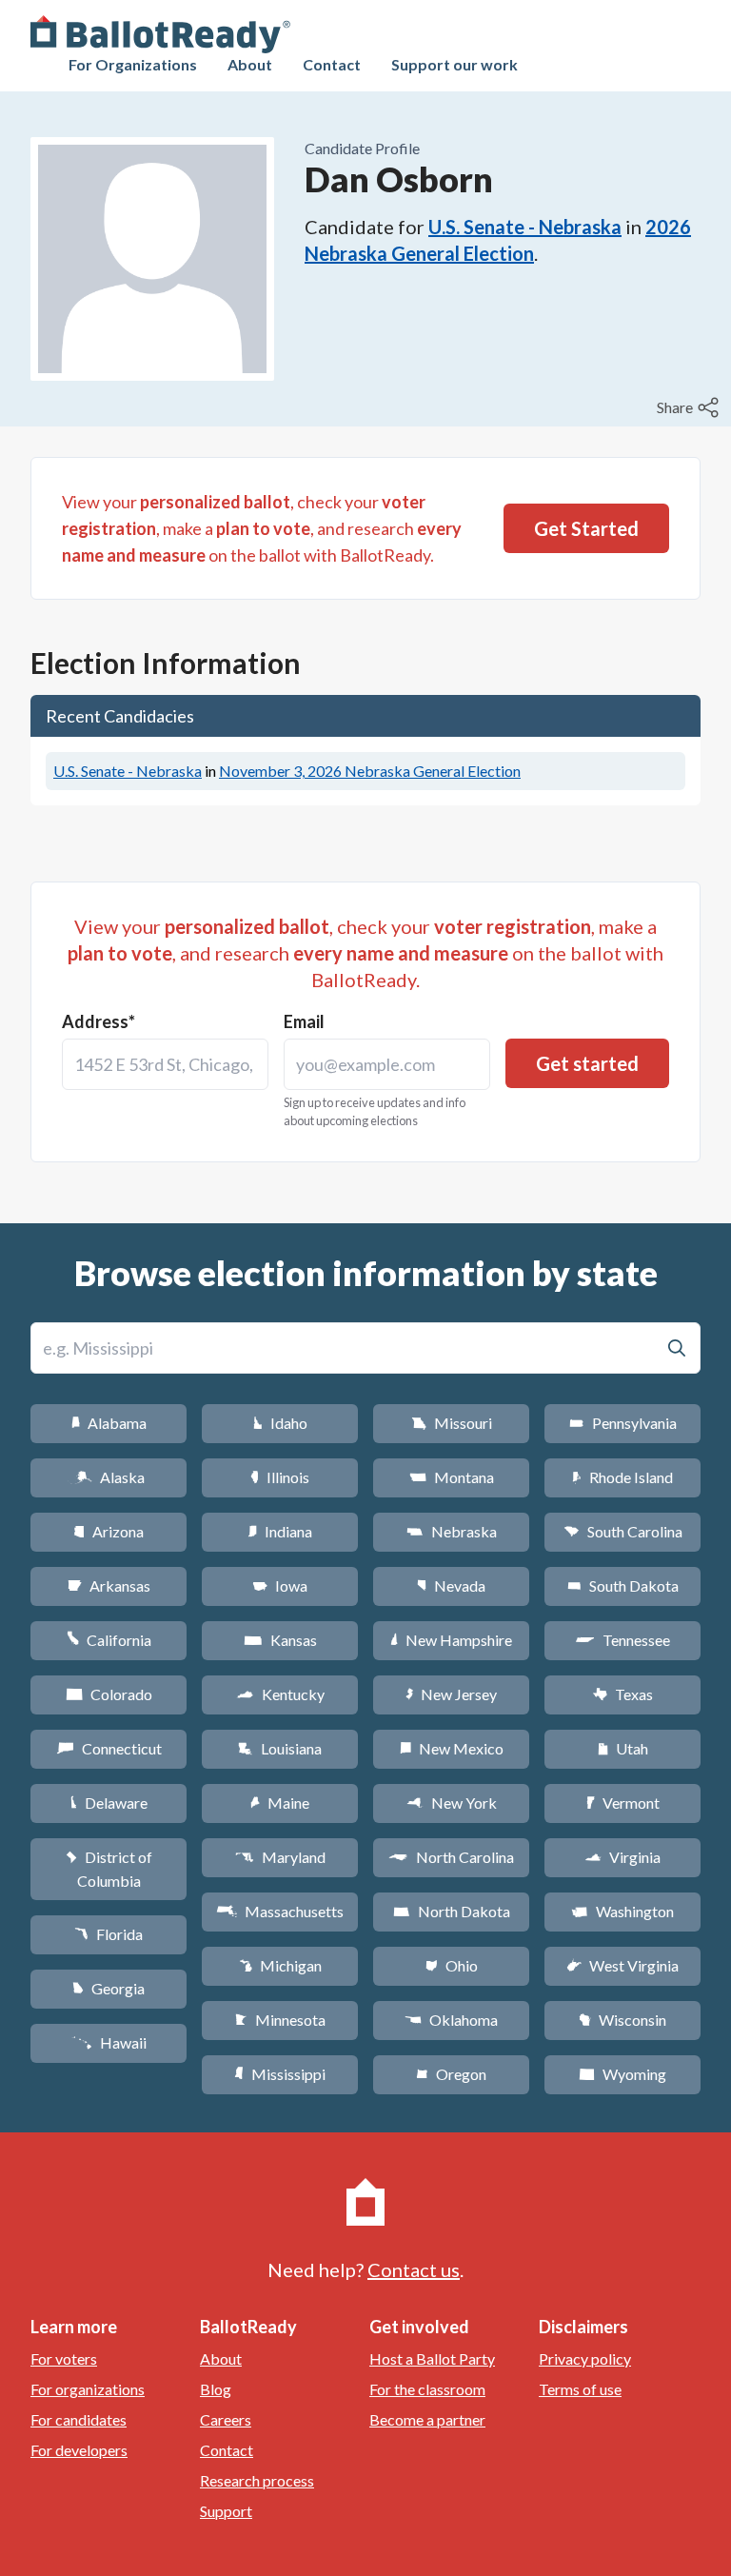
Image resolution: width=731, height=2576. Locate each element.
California (109, 1640)
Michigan (280, 1965)
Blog (216, 2389)
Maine (280, 1803)
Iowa (280, 1585)
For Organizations (133, 64)
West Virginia (622, 1965)
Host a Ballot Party (432, 2358)
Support (226, 2511)
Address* (99, 1021)
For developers (79, 2450)
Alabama (109, 1423)
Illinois (280, 1477)
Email (304, 1021)
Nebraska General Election (370, 771)
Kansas (280, 1640)
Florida (109, 1934)
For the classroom (427, 2389)
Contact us (414, 2269)
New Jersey (451, 1694)
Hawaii (109, 2042)
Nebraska (452, 1531)
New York (452, 1803)
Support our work (454, 64)
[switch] (690, 407)
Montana (452, 1477)
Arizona (109, 1531)
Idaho (280, 1423)
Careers (226, 2419)
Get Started (586, 528)
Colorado (109, 1694)
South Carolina (623, 1531)
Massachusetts (280, 1911)
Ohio (452, 1965)
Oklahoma (451, 2020)
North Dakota (452, 1911)
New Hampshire (451, 1640)
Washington (622, 1911)
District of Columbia (109, 1869)
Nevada (451, 1585)
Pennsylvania (623, 1423)
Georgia (109, 1988)
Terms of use (580, 2389)
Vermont (623, 1803)
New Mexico (452, 1748)
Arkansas (109, 1585)
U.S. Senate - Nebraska (525, 227)
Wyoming (622, 2074)
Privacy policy (585, 2358)
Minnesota (280, 2020)
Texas (622, 1694)
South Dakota (623, 1585)
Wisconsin (622, 2020)
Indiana (280, 1531)
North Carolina (451, 1857)
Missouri (452, 1423)
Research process (257, 2480)
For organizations (88, 2389)
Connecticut (109, 1748)
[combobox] (165, 1064)
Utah (623, 1748)
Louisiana (280, 1748)
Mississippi (280, 2074)
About (250, 64)
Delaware (109, 1803)
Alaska (109, 1477)
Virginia (622, 1857)
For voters (64, 2358)
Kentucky (280, 1694)
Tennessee (622, 1640)
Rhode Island (622, 1477)
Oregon (451, 2074)
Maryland (280, 1857)
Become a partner (427, 2419)
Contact (332, 64)
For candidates (79, 2419)
